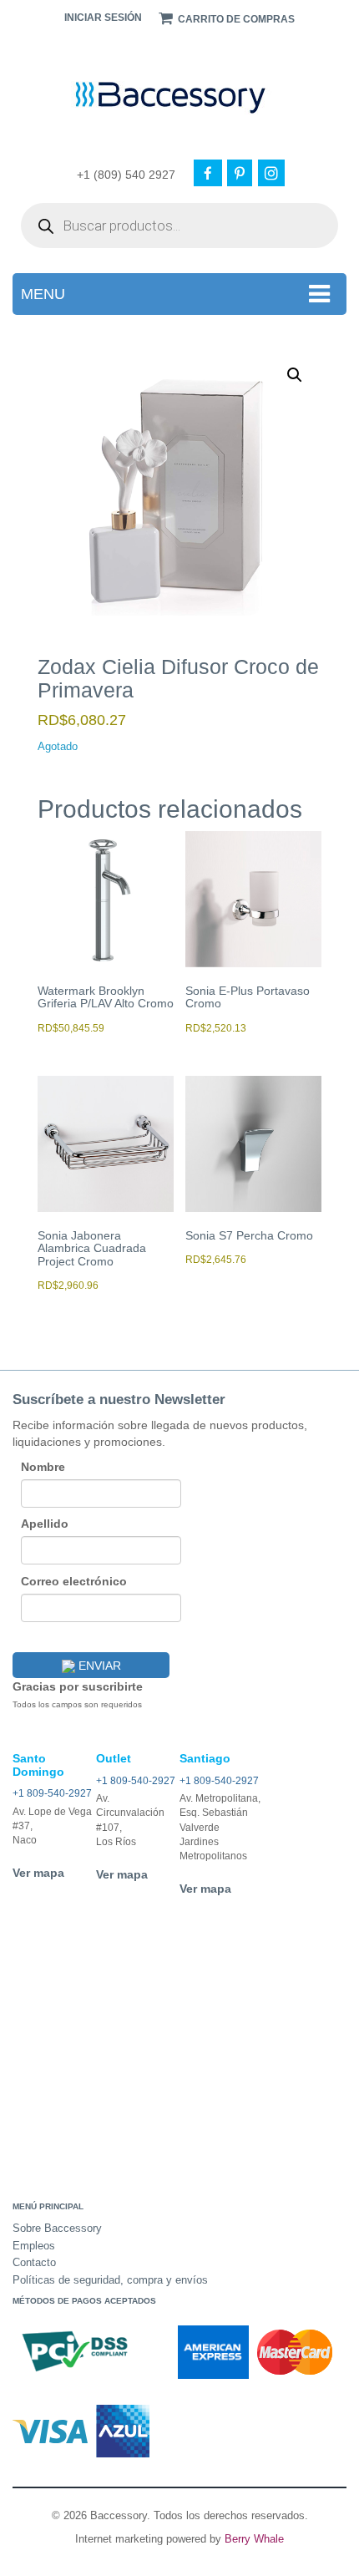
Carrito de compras (235, 19)
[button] (295, 375)
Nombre (43, 1467)
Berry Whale (254, 2539)
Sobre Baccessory (57, 2228)
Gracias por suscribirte (78, 1686)
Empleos (34, 2246)
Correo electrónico (74, 1581)
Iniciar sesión (103, 18)
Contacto (34, 2262)
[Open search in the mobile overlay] (179, 226)
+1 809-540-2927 (52, 1793)
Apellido (45, 1524)
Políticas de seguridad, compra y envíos (110, 2280)
